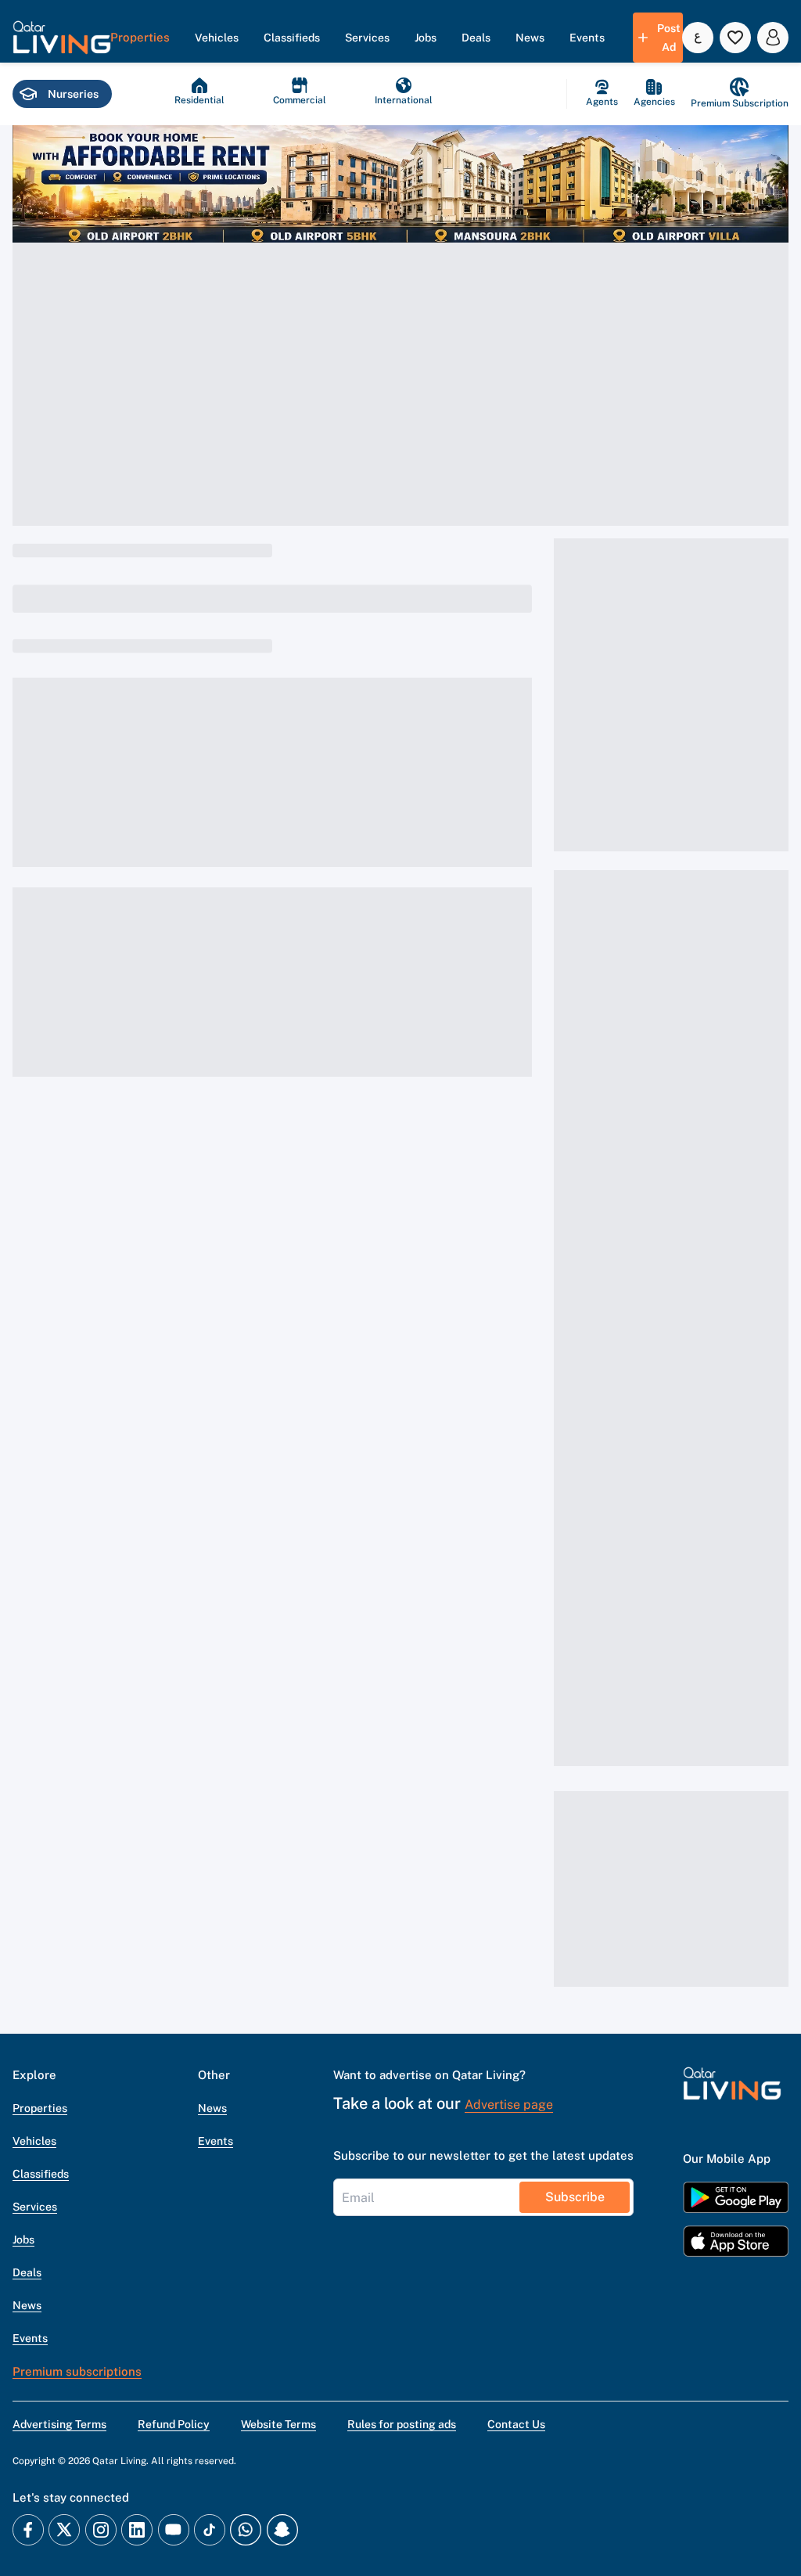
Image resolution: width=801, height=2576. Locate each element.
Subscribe (575, 2197)
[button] (62, 38)
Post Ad (669, 38)
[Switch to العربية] (698, 38)
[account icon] (773, 38)
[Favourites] (735, 38)
